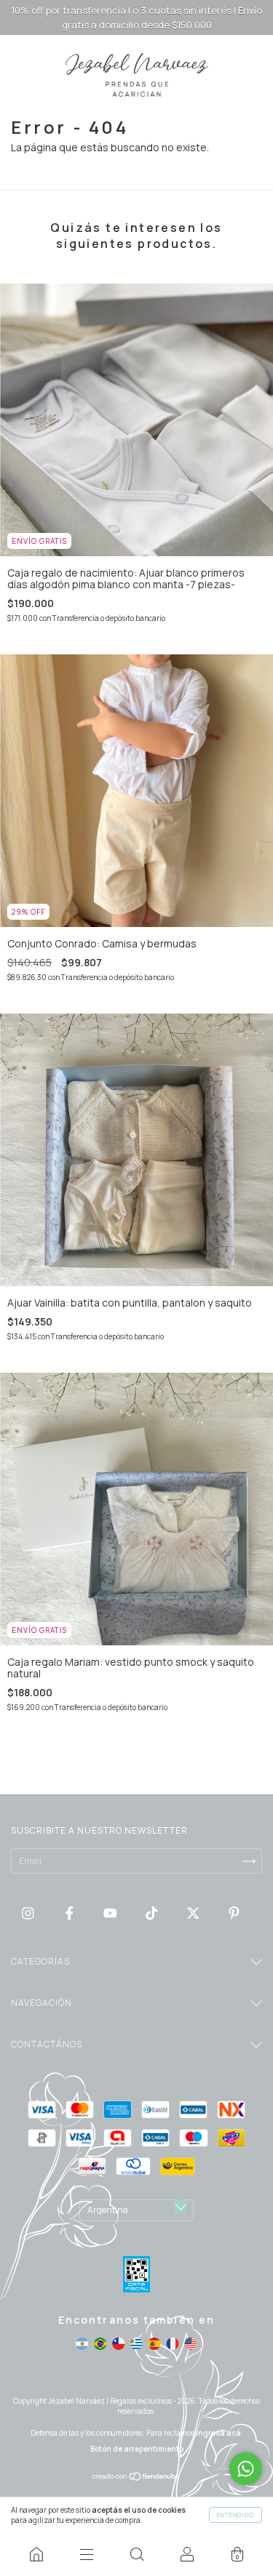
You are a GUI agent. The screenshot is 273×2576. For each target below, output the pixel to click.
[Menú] (86, 2554)
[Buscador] (136, 2554)
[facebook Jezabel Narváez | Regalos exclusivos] (71, 1913)
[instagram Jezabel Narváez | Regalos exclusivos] (29, 1913)
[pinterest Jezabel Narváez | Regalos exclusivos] (234, 1913)
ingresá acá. (219, 2433)
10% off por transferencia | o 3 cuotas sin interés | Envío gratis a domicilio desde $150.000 (136, 17)
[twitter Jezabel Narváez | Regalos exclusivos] (194, 1913)
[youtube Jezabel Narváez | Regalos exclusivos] (111, 1913)
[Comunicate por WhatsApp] (246, 2469)
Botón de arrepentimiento (137, 2449)
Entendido (236, 2515)
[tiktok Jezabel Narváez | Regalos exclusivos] (153, 1913)
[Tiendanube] (136, 2477)
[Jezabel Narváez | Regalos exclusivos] (36, 2554)
